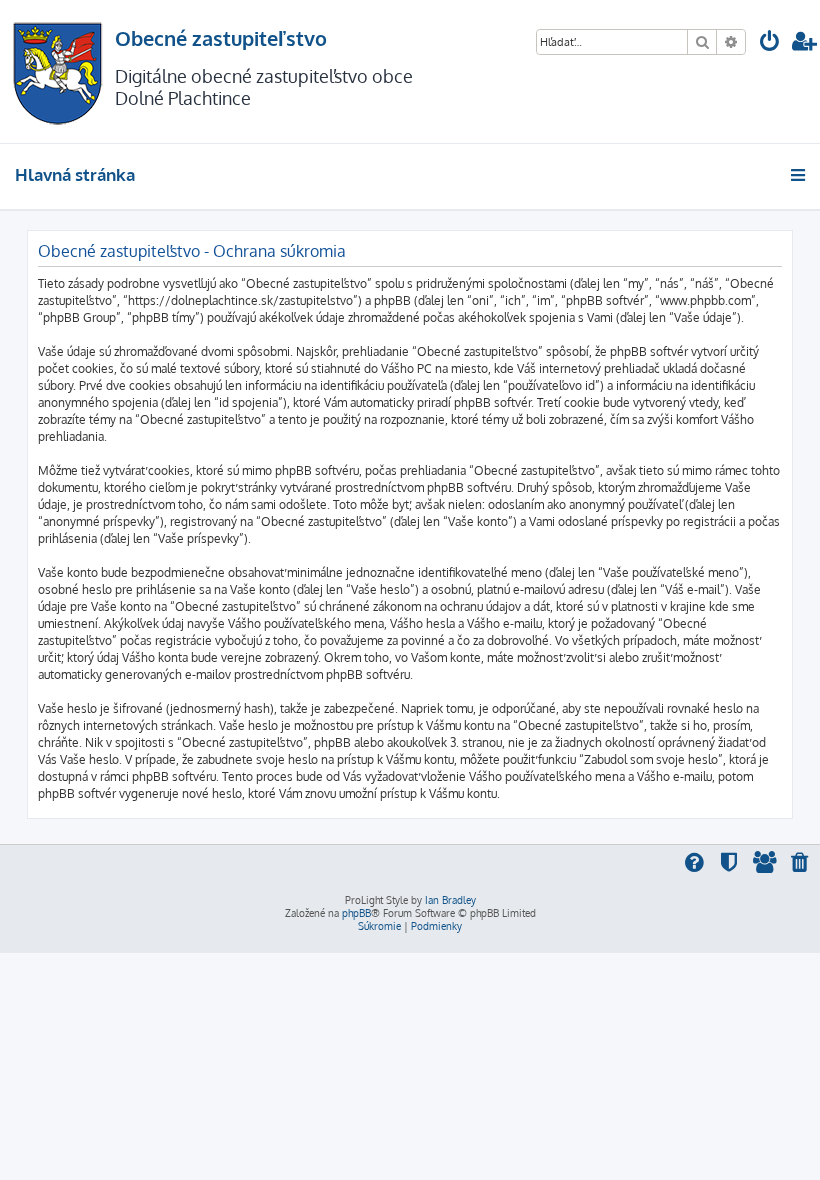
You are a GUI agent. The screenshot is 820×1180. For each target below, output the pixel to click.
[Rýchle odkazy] (799, 175)
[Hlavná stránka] (57, 71)
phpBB (356, 913)
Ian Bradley (450, 900)
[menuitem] (770, 43)
